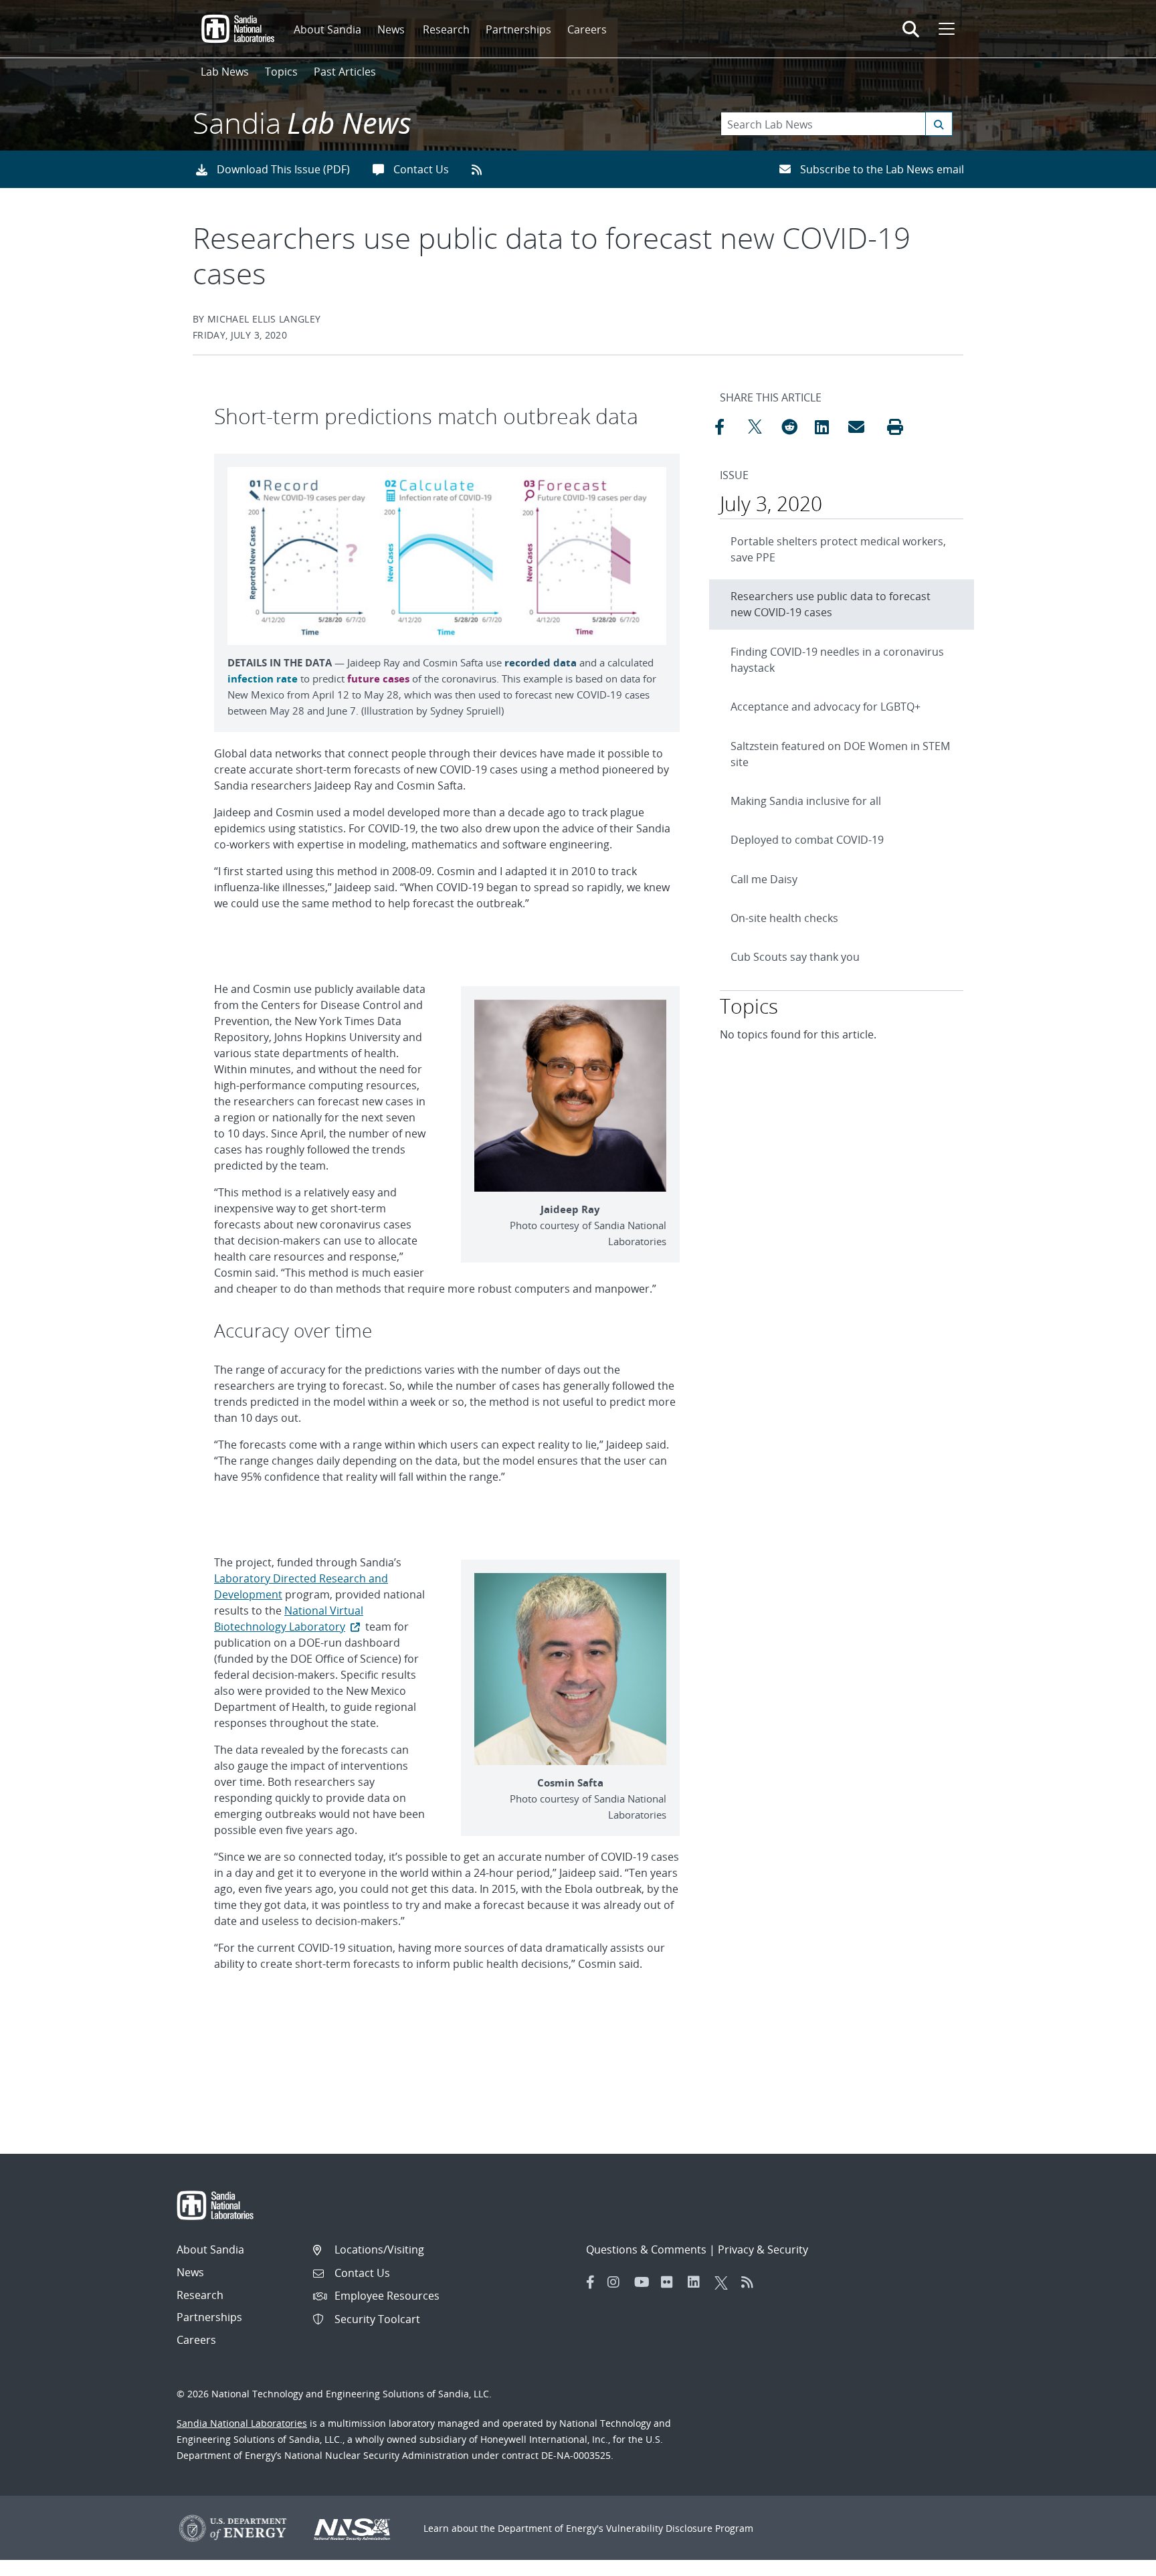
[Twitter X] (725, 2282)
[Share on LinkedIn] (828, 427)
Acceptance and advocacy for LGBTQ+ (826, 707)
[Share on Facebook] (728, 427)
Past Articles (345, 72)
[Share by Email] (862, 427)
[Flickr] (671, 2282)
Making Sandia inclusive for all (806, 801)
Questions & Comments (646, 2249)
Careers (587, 29)
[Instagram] (617, 2282)
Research (446, 29)
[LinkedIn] (698, 2282)
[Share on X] (761, 427)
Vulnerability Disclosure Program (680, 2528)
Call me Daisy (764, 879)
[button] (895, 427)
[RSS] (751, 2282)
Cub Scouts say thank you (795, 957)
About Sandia (327, 29)
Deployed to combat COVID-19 (807, 840)
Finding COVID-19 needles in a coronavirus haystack (837, 660)
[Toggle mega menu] (945, 29)
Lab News (225, 72)
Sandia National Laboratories (242, 2423)
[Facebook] (591, 2282)
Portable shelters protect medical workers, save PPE (838, 549)
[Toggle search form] (911, 29)
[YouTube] (644, 2282)
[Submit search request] (939, 124)
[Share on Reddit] (795, 427)
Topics (281, 72)
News (391, 29)
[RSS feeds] (481, 169)
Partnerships (518, 29)
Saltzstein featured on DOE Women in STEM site (840, 754)
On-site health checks (784, 918)
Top (1116, 2561)
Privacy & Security (763, 2249)
